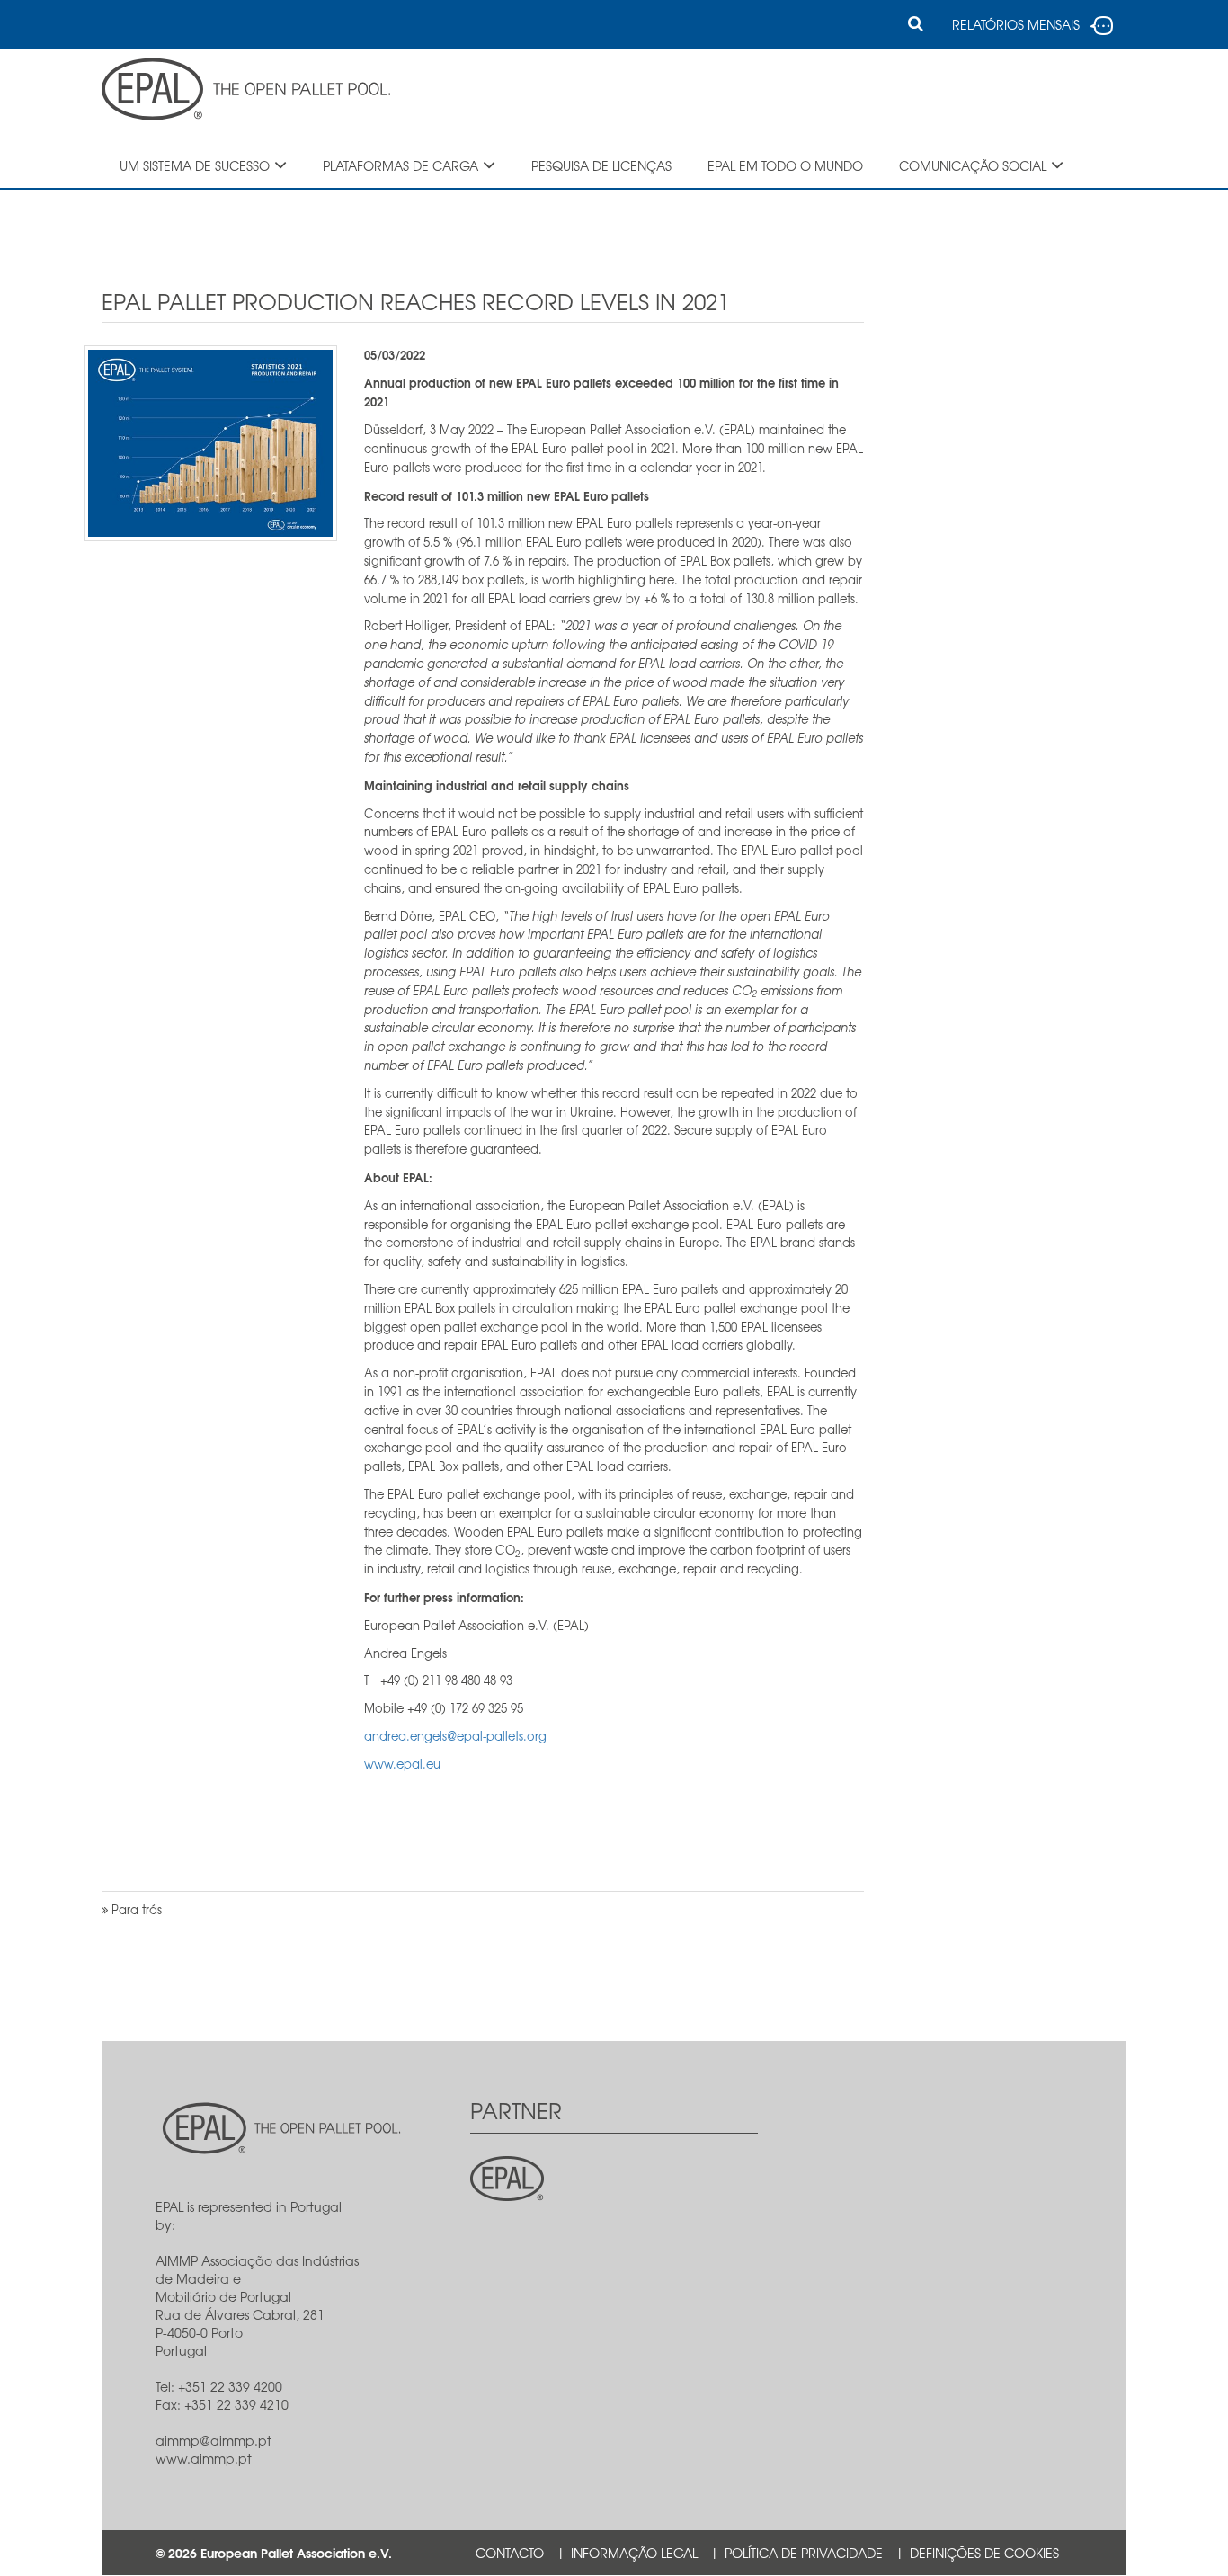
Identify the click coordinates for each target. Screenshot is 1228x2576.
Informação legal (634, 2553)
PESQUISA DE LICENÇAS (601, 165)
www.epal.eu (402, 1764)
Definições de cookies (984, 2553)
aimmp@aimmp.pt (214, 2440)
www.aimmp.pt (204, 2458)
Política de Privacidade (804, 2553)
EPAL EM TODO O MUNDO (785, 165)
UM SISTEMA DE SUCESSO (195, 165)
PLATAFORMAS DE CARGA (400, 165)
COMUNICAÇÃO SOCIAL (973, 165)
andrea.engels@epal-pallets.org (455, 1736)
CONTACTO (510, 2553)
